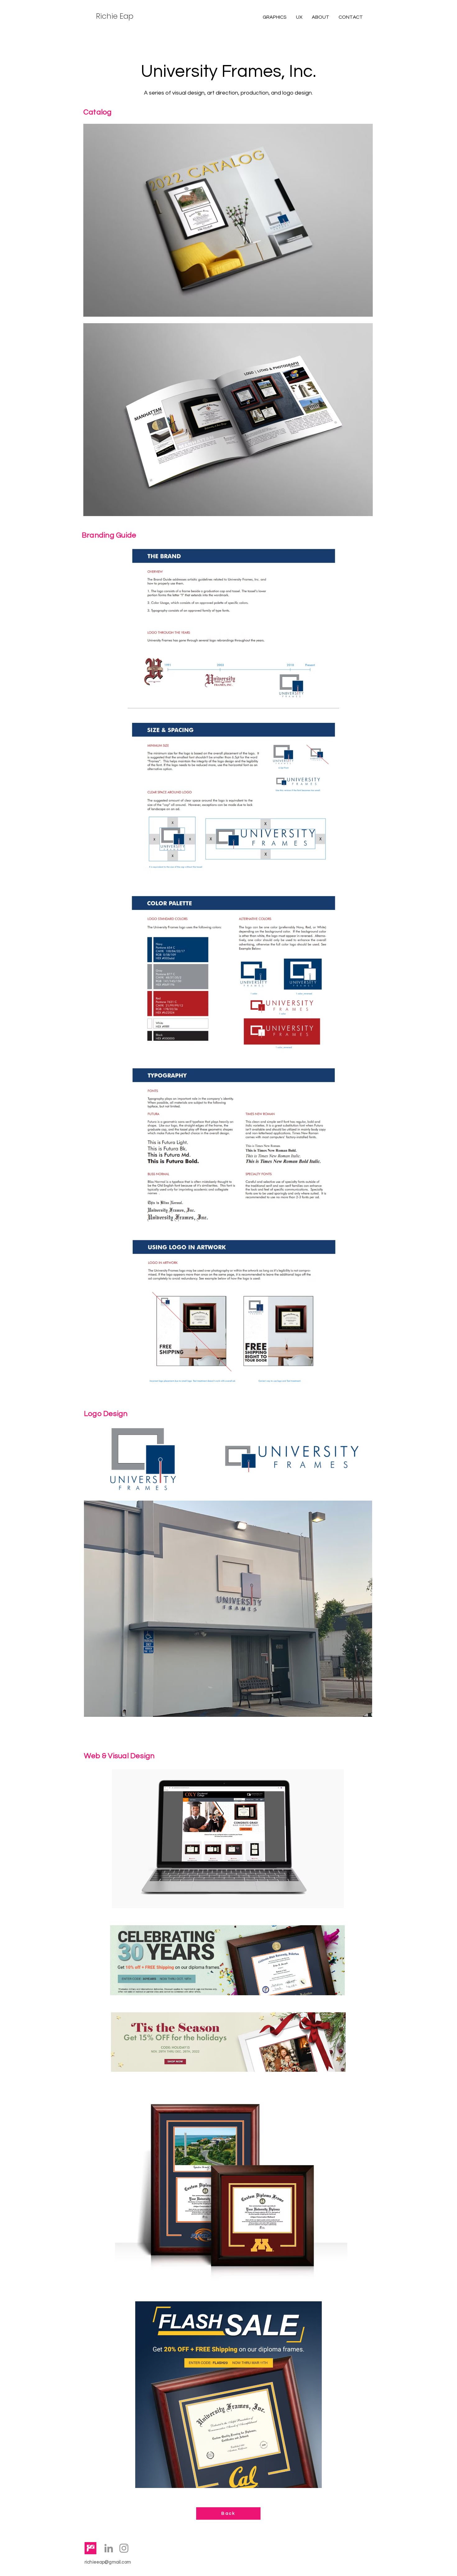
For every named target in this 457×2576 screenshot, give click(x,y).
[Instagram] (124, 2548)
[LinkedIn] (109, 2548)
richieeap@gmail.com (108, 2562)
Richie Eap (115, 16)
